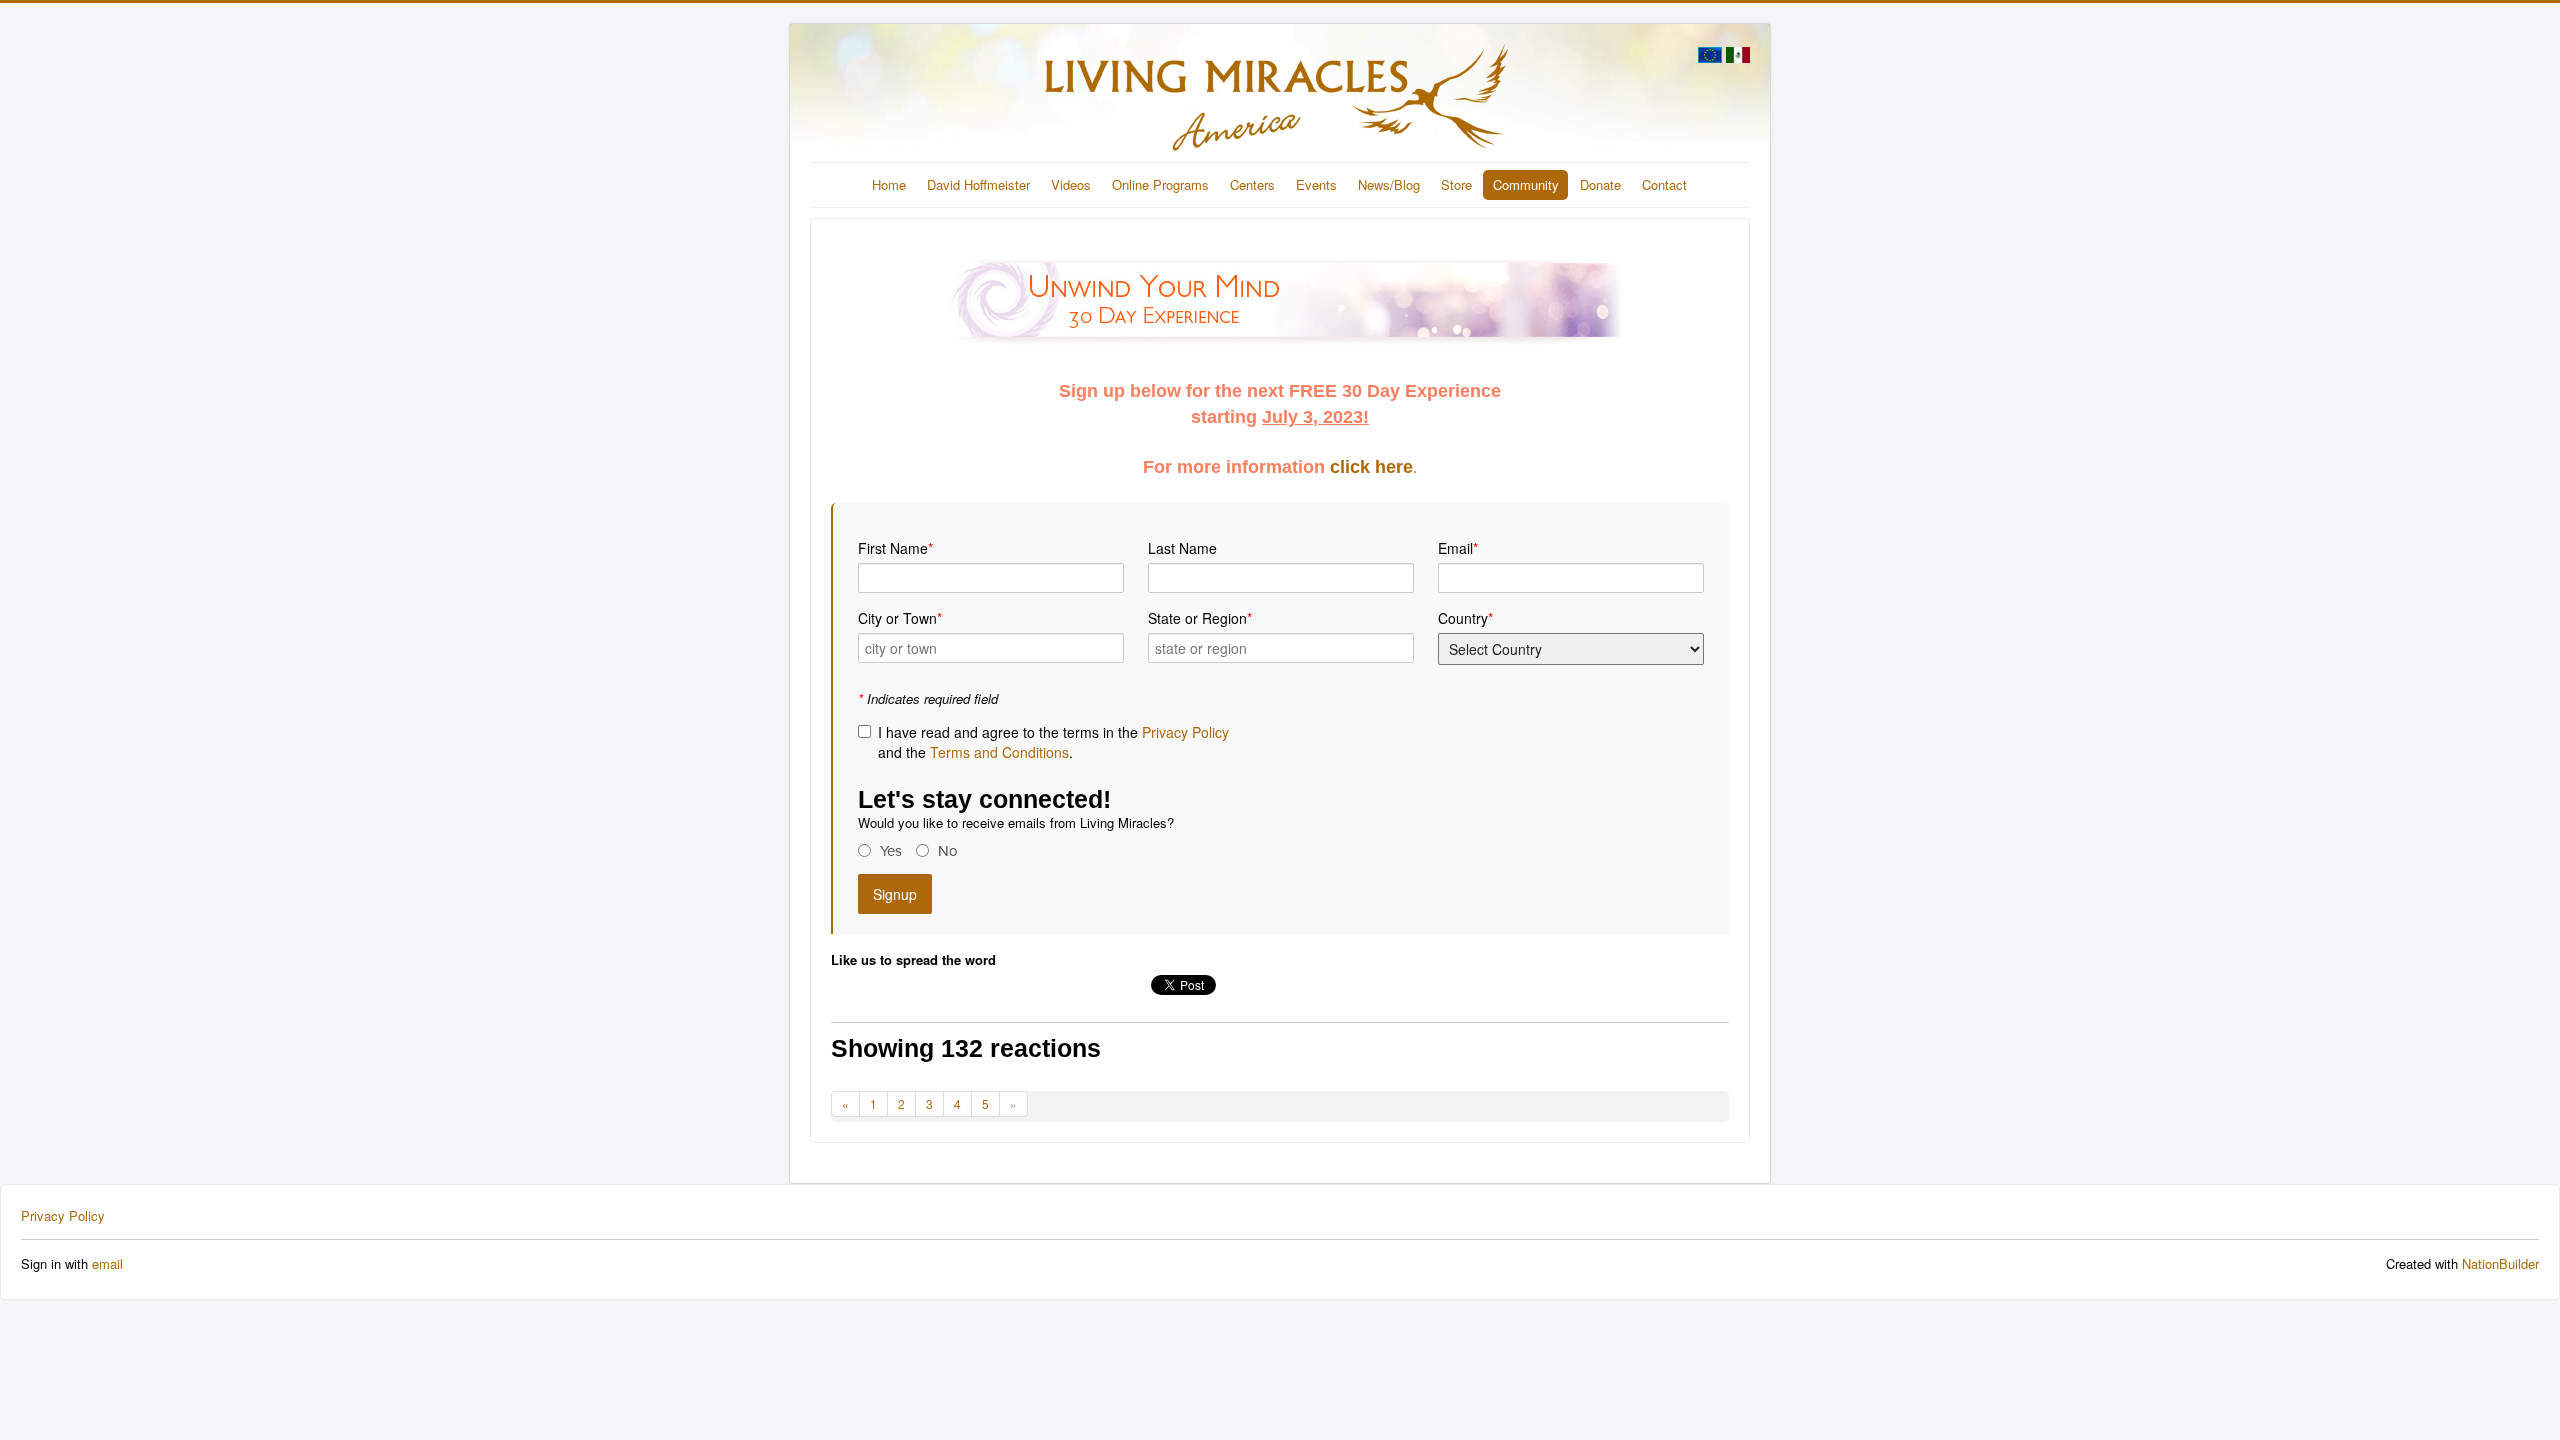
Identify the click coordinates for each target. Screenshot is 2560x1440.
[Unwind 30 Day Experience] (1280, 302)
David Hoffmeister (978, 184)
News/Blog (1389, 184)
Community (1526, 184)
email (107, 1263)
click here (1371, 467)
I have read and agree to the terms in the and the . (1053, 742)
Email (1458, 548)
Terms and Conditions (999, 752)
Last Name (1182, 548)
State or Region (1200, 618)
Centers (1252, 184)
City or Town (900, 618)
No (948, 851)
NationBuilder (2500, 1263)
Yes (891, 851)
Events (1316, 184)
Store (1456, 184)
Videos (1071, 184)
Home (889, 184)
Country (1465, 618)
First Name (895, 548)
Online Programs (1160, 184)
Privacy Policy (1185, 732)
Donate (1600, 184)
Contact (1664, 184)
